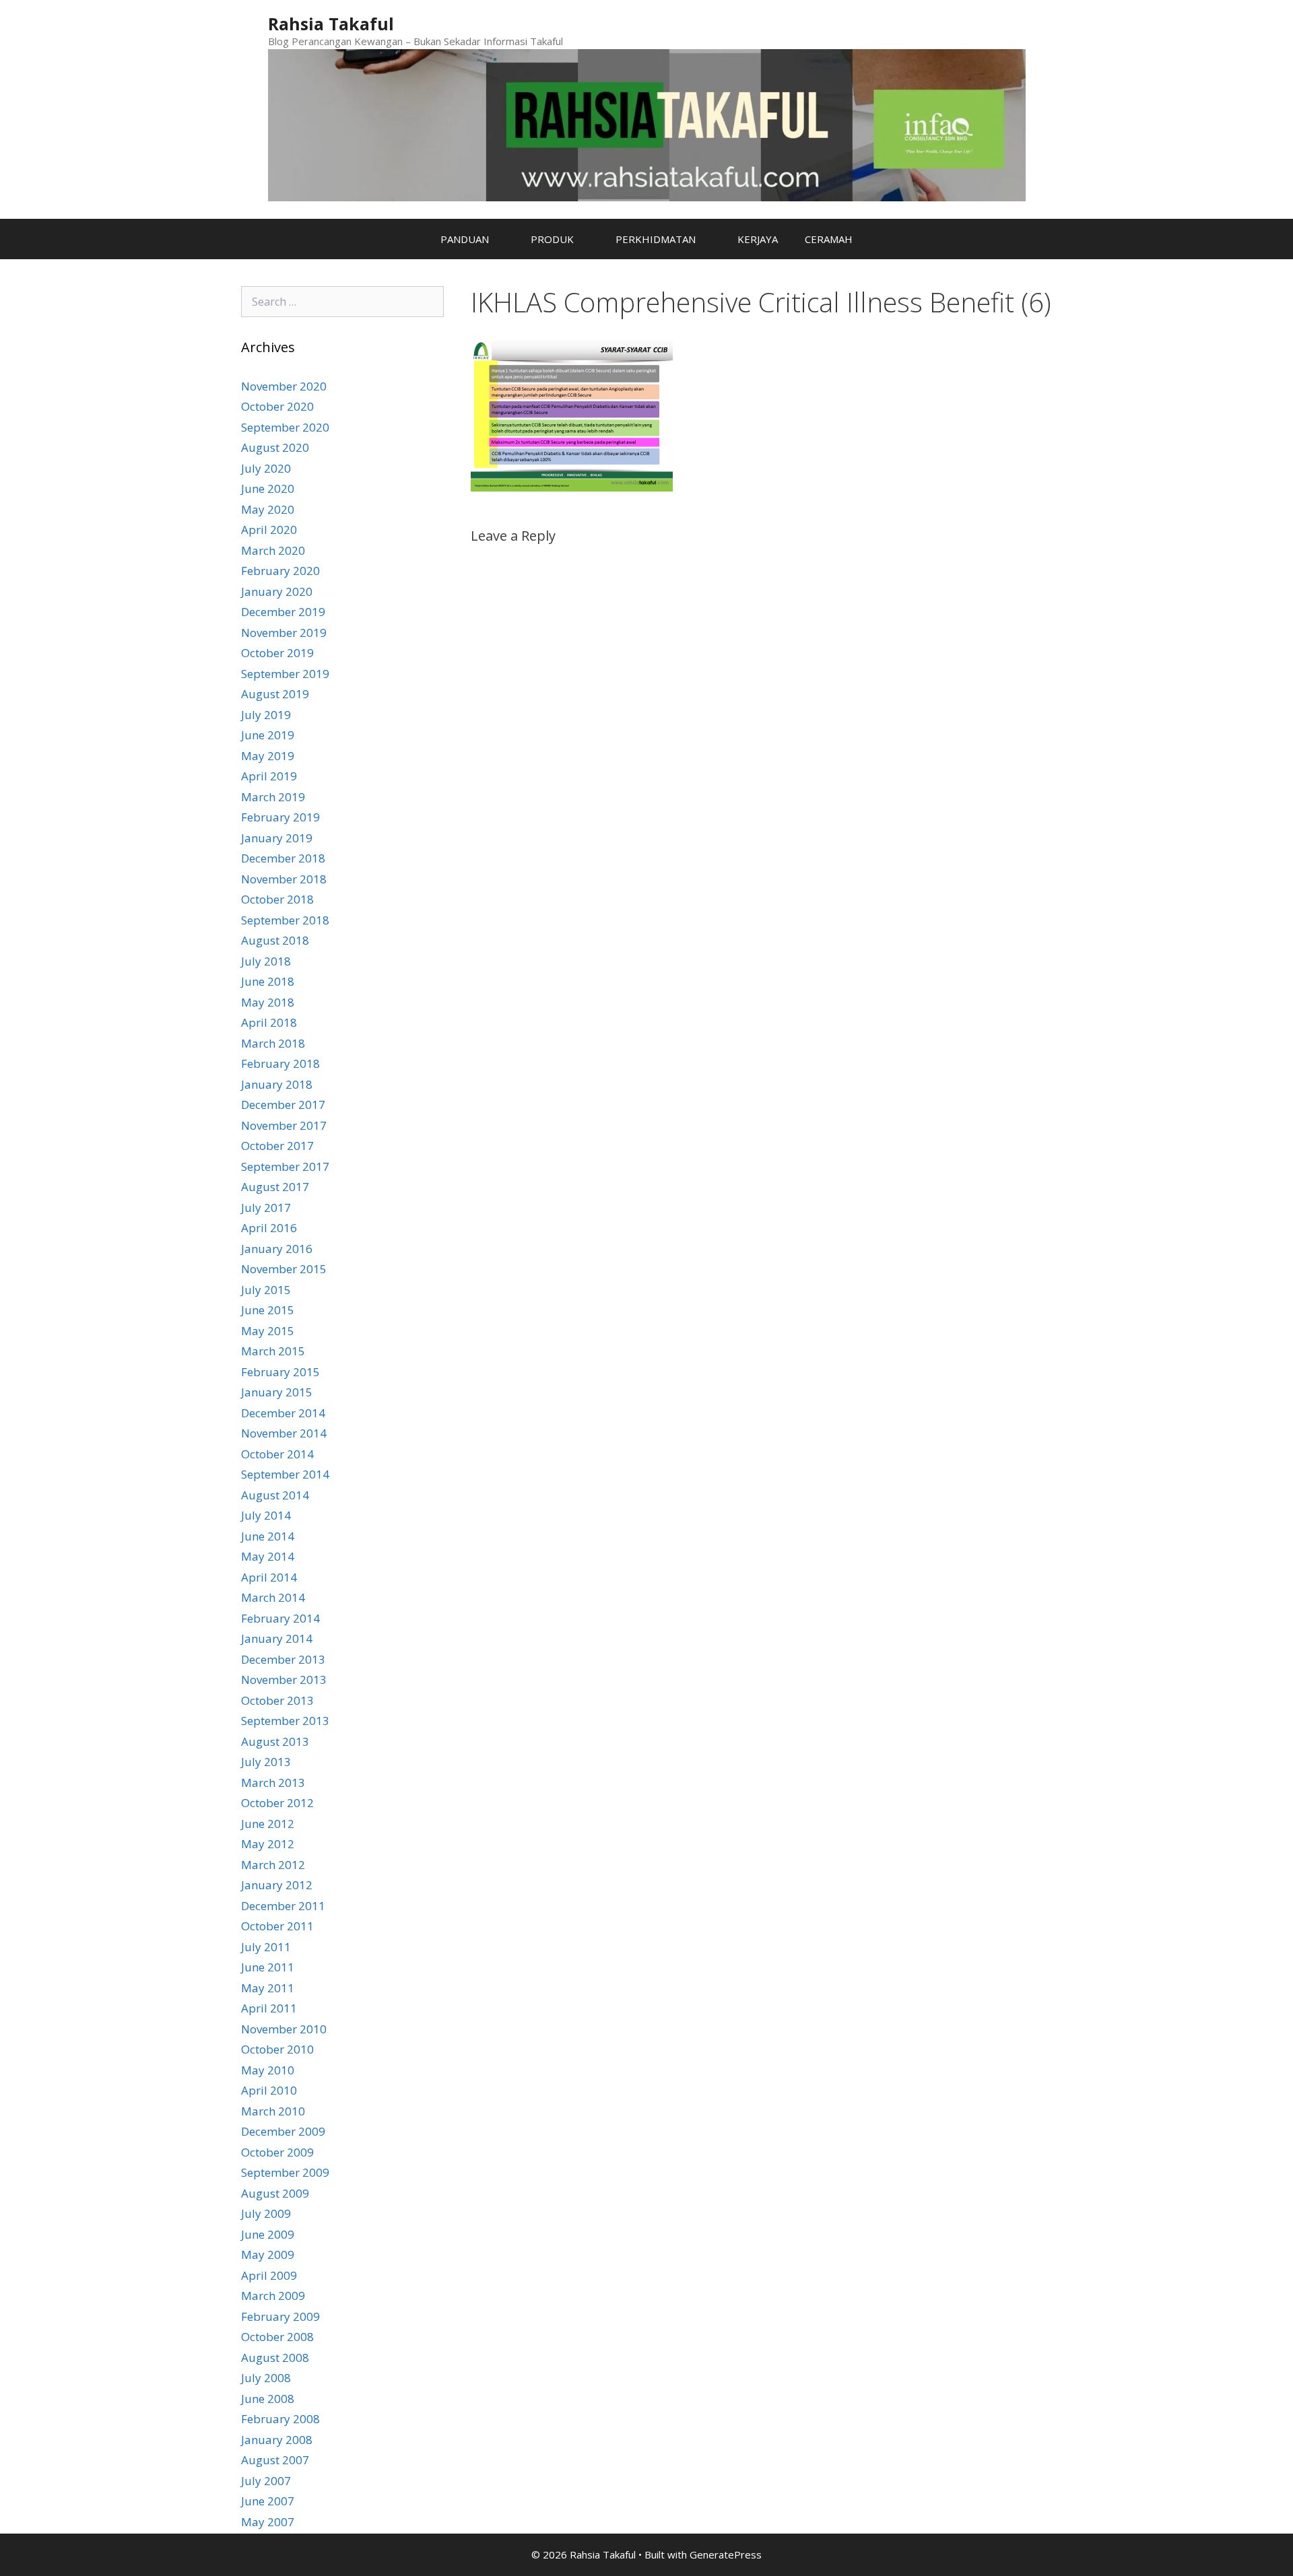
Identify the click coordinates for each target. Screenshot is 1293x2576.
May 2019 (268, 756)
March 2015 (273, 1351)
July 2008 (266, 2378)
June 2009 (268, 2234)
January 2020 (277, 591)
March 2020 (273, 550)
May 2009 (268, 2255)
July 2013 (266, 1762)
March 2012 (273, 1865)
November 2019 (284, 633)
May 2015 (268, 1331)
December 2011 (283, 1906)
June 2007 (268, 2501)
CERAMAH (829, 239)
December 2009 (283, 2131)
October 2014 (277, 1454)
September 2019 (285, 674)
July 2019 (266, 715)
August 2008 (275, 2358)
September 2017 (285, 1166)
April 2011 (269, 2008)
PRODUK (552, 239)
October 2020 (277, 406)
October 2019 (277, 653)
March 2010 (273, 2111)
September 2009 (285, 2172)
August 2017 (275, 1187)
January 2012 (277, 1885)
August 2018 (275, 940)
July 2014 (266, 1515)
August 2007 (275, 2460)
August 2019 (275, 694)
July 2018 (266, 961)
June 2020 (268, 488)
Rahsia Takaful (331, 24)
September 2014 (285, 1474)
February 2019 (280, 817)
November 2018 (284, 879)
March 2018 (273, 1043)
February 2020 (280, 571)
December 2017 (283, 1105)
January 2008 (277, 2440)
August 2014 (275, 1495)
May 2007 (268, 2522)
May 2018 (268, 1002)
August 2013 (275, 1741)
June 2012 (268, 1824)
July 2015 (266, 1290)
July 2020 (266, 468)
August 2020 (275, 447)
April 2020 (269, 530)
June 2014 (268, 1536)
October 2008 (277, 2337)
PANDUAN (465, 239)
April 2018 (269, 1022)
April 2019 (269, 776)
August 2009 (275, 2193)
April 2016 (269, 1228)
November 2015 (284, 1269)
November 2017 (284, 1125)
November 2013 (284, 1680)
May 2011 (268, 1988)
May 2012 (268, 1844)
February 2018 (280, 1063)
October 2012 (277, 1803)
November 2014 (284, 1433)
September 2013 (285, 1721)
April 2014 (269, 1577)
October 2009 (277, 2152)
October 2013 (277, 1700)
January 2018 (277, 1084)
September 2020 (285, 427)
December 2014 (283, 1413)
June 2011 (268, 1967)
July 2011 (266, 1947)
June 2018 (268, 981)
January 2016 (277, 1249)
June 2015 (268, 1310)
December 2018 (283, 858)
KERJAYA (758, 239)
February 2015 (280, 1372)
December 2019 (283, 612)
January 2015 (277, 1392)
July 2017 (266, 1208)
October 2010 (277, 2049)
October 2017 (277, 1146)
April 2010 (269, 2090)
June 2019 (268, 735)
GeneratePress (726, 2554)
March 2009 (273, 2296)
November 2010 (284, 2029)
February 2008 (280, 2419)
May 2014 (268, 1556)
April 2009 (269, 2275)
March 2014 (273, 1597)
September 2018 (285, 920)
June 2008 (268, 2399)
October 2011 (277, 1926)
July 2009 (266, 2213)
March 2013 (273, 1783)
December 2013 (283, 1659)
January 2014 (277, 1638)
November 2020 (284, 386)
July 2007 (266, 2481)
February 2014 (280, 1618)
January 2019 (277, 838)
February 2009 (280, 2316)
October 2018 (277, 899)
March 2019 (273, 797)
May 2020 (268, 509)
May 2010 (268, 2070)
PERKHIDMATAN (656, 239)
